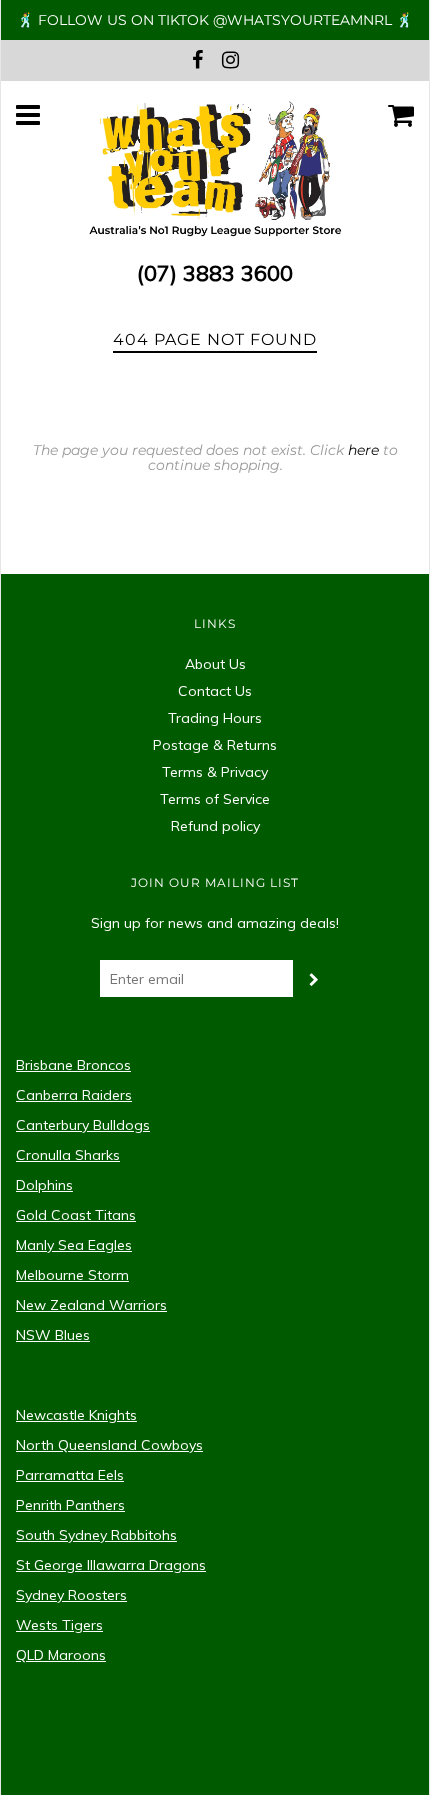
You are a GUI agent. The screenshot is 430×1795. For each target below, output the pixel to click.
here (363, 450)
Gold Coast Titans (76, 1215)
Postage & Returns (215, 745)
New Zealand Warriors (91, 1305)
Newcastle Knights (76, 1415)
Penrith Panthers (70, 1505)
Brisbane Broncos (73, 1065)
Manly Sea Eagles (74, 1245)
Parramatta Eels (70, 1475)
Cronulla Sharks (68, 1155)
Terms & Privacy (215, 772)
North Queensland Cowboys (109, 1445)
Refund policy (215, 826)
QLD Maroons (61, 1655)
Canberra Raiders (74, 1095)
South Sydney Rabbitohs (96, 1535)
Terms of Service (215, 799)
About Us (215, 664)
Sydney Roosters (71, 1595)
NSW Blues (53, 1335)
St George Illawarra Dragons (111, 1565)
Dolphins (44, 1185)
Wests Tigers (59, 1625)
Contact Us (215, 691)
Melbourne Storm (72, 1275)
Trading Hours (215, 718)
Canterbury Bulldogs (83, 1125)
